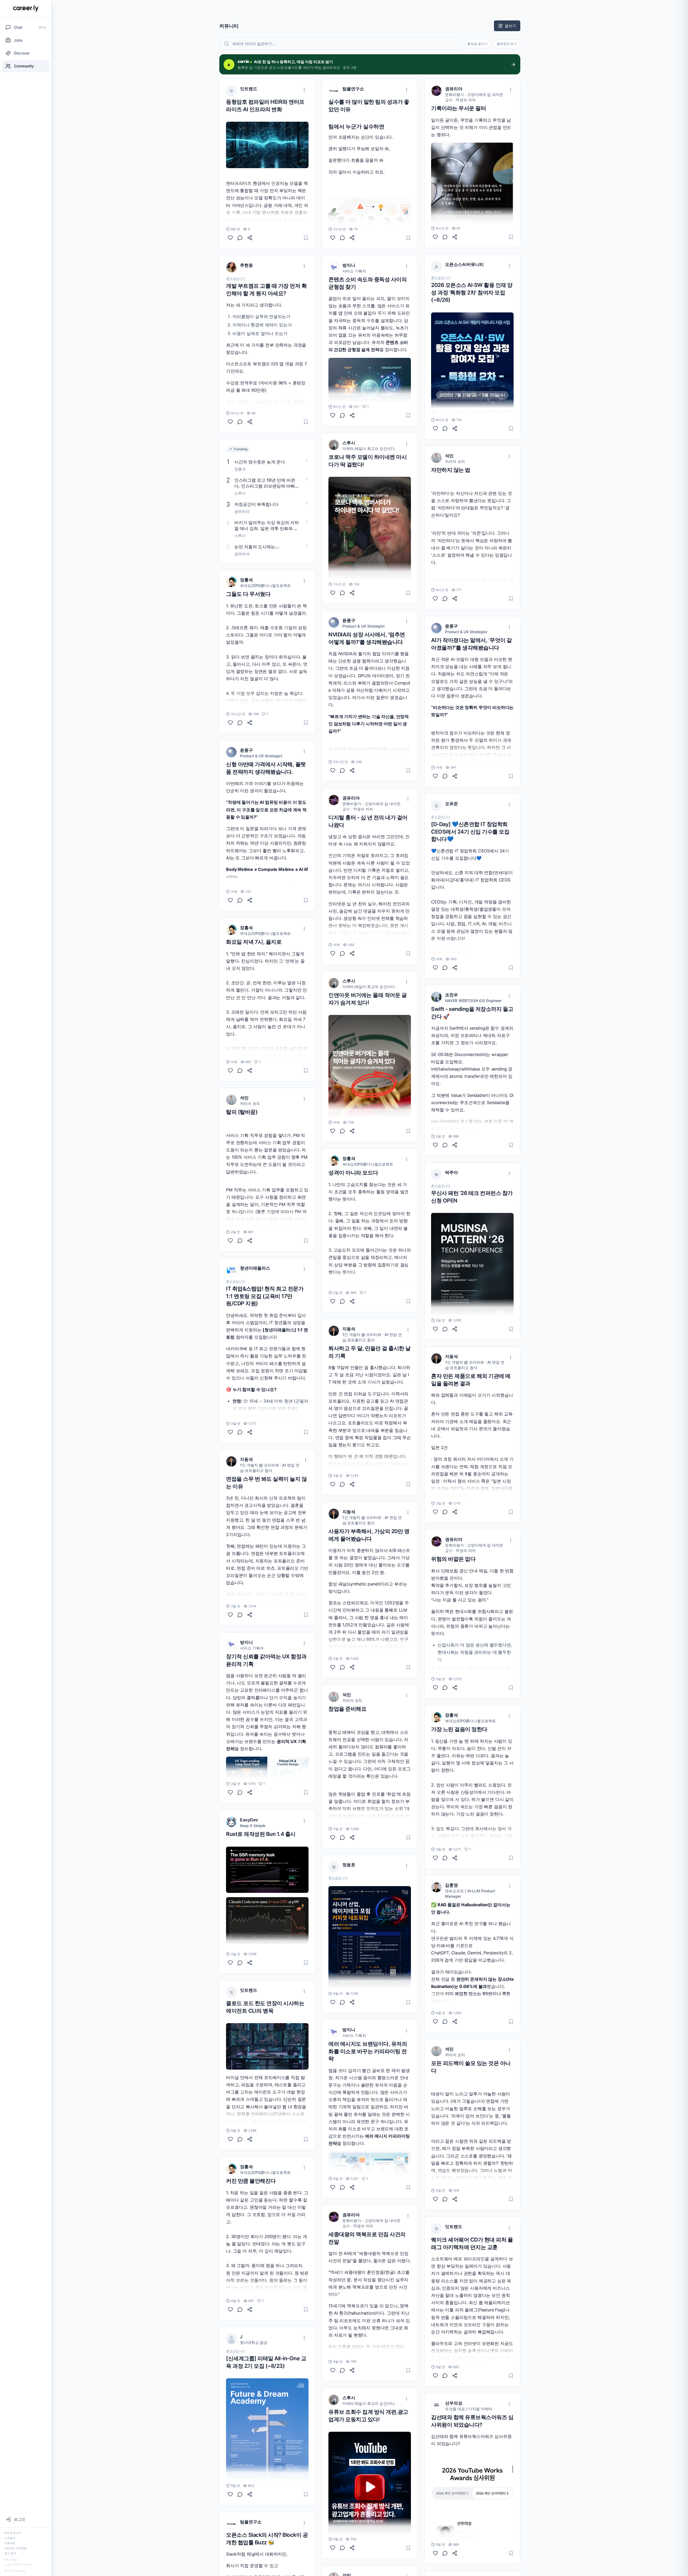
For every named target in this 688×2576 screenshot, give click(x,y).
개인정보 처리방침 (15, 2548)
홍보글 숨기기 (477, 44)
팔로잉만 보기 (507, 44)
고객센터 (10, 2538)
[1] (230, 723)
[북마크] (306, 238)
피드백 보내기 (13, 2533)
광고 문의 (10, 2553)
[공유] (250, 238)
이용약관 (10, 2543)
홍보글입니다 (236, 279)
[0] (230, 238)
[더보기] (304, 90)
